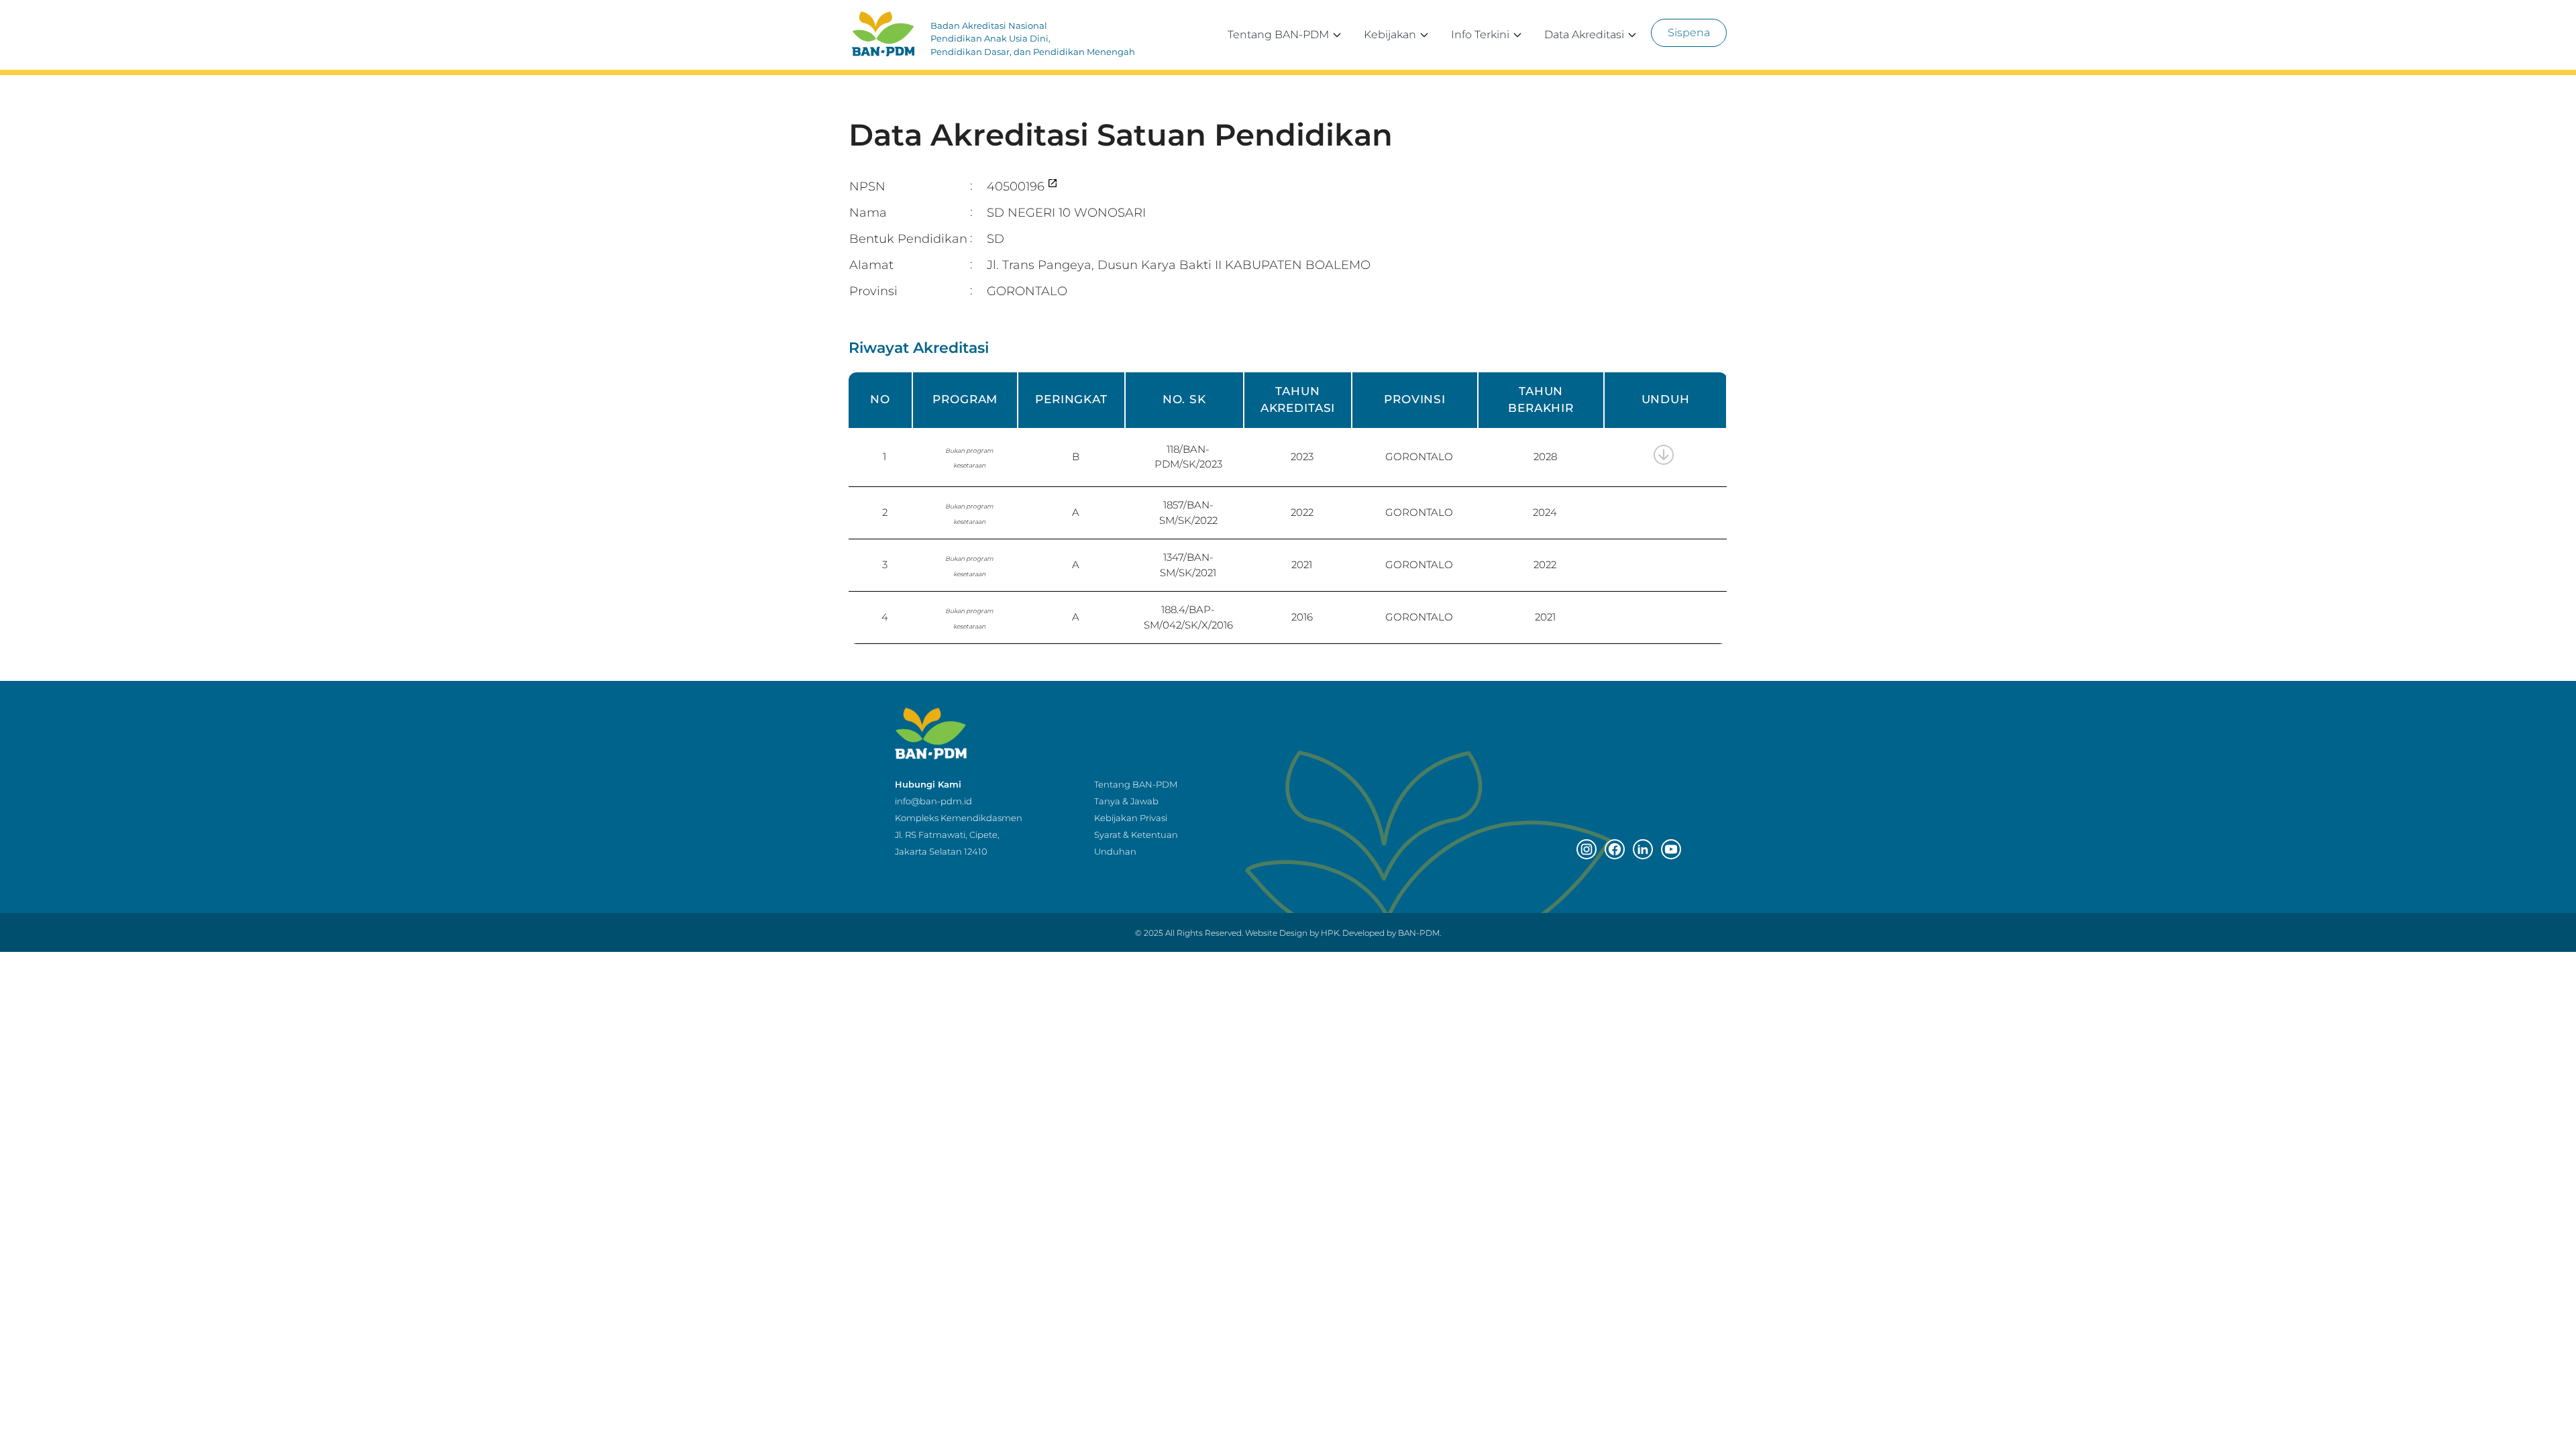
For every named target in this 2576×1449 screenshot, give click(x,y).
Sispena (1689, 33)
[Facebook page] (1615, 849)
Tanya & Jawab (1126, 801)
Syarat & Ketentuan (1136, 835)
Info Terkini (1480, 35)
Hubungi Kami (928, 784)
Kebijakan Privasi (1131, 818)
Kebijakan (1390, 35)
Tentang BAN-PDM (1278, 35)
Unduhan (1115, 851)
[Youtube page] (1671, 849)
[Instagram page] (1587, 849)
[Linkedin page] (1643, 849)
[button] (1670, 467)
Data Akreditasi (1584, 35)
